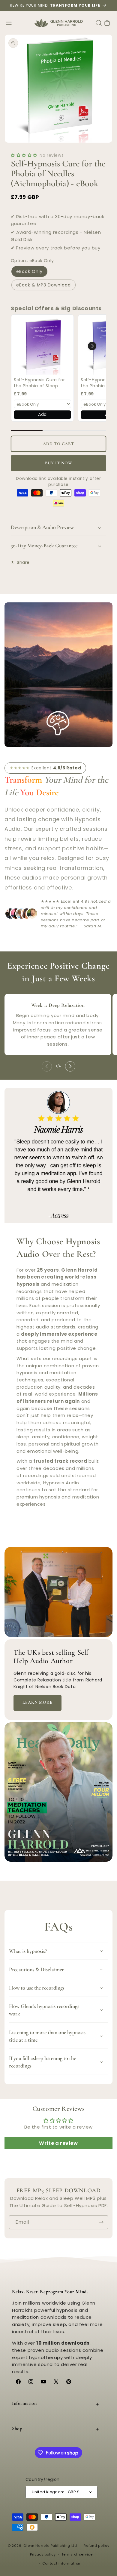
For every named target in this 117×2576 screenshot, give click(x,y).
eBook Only (29, 271)
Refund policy (96, 2546)
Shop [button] (17, 2429)
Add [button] (42, 414)
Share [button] (23, 562)
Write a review (58, 2143)
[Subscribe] (101, 2222)
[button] (9, 23)
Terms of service (77, 2554)
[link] (42, 346)
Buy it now (59, 463)
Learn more (37, 1702)
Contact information (61, 2563)
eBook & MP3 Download (43, 285)
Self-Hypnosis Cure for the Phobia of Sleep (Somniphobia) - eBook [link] (40, 383)
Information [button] (24, 2403)
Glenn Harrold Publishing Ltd (50, 2546)
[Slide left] (47, 1066)
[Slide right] (70, 1066)
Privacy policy (43, 2554)
